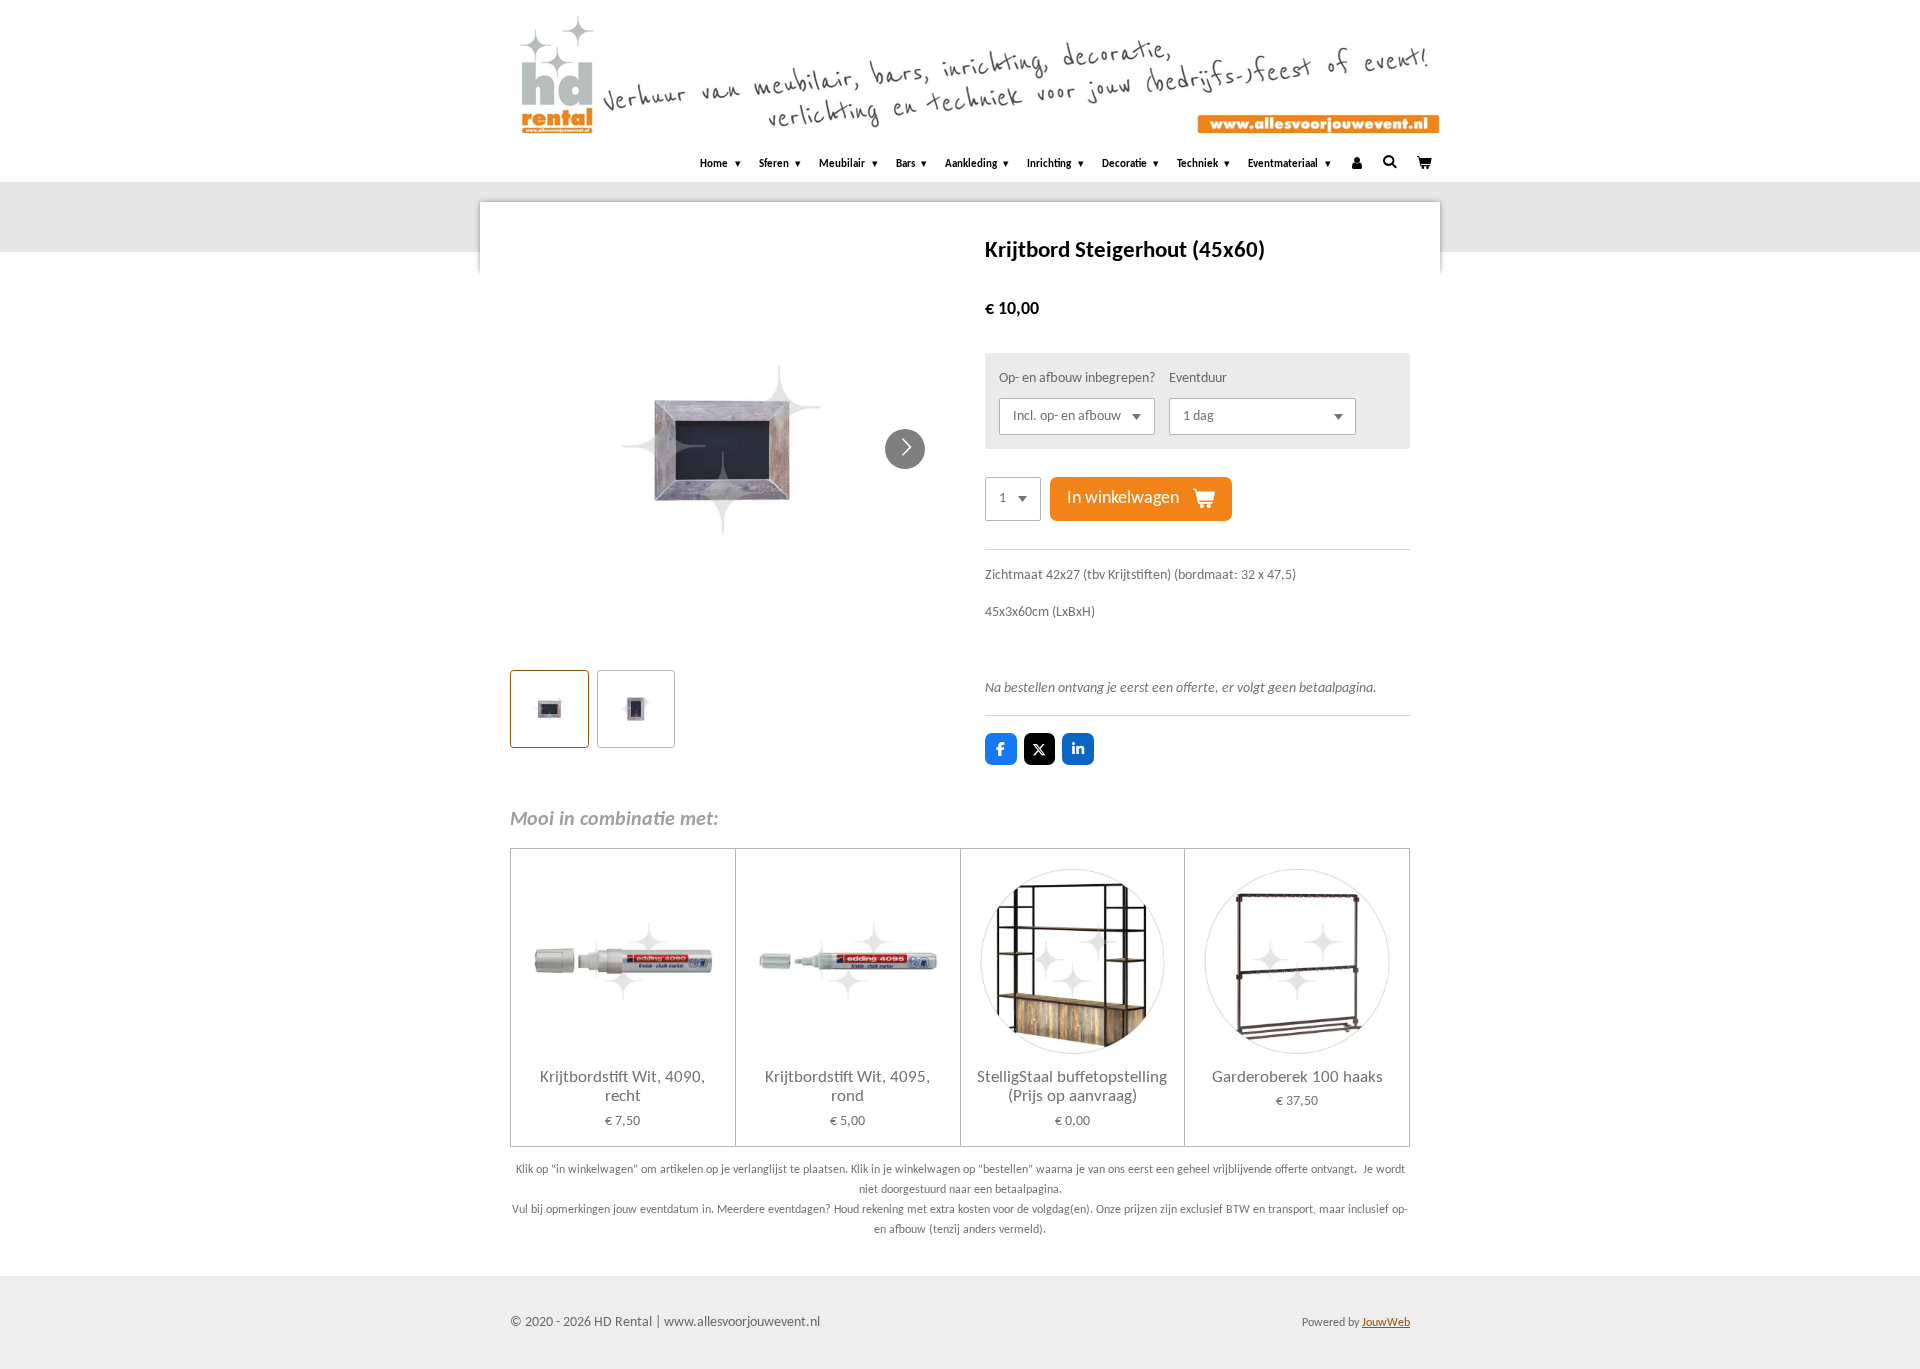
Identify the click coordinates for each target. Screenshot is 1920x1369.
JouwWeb (1386, 1323)
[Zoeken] (1389, 162)
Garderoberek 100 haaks (1297, 1077)
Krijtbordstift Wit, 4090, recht (622, 1087)
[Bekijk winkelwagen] (1423, 165)
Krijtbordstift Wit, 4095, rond (847, 1087)
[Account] (1356, 165)
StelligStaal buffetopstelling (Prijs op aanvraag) (1072, 1087)
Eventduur (1198, 378)
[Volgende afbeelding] (905, 449)
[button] (549, 709)
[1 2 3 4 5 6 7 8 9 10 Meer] (1013, 499)
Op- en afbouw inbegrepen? (1077, 378)
